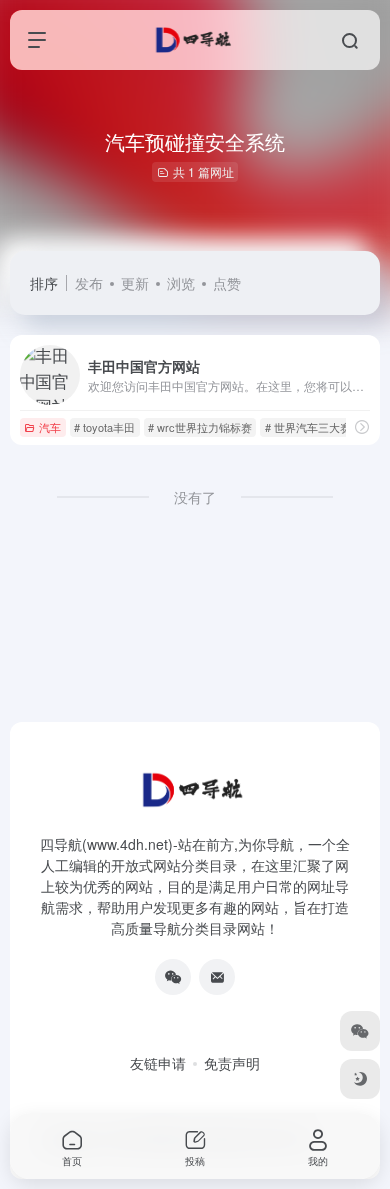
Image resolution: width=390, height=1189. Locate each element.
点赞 (227, 283)
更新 (135, 283)
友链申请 (158, 1063)
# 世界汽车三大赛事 (313, 427)
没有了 (195, 497)
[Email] (217, 977)
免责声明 (232, 1063)
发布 (89, 283)
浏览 (181, 283)
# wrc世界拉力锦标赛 (200, 427)
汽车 (50, 427)
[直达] (362, 426)
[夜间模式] (360, 1079)
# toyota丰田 (104, 427)
